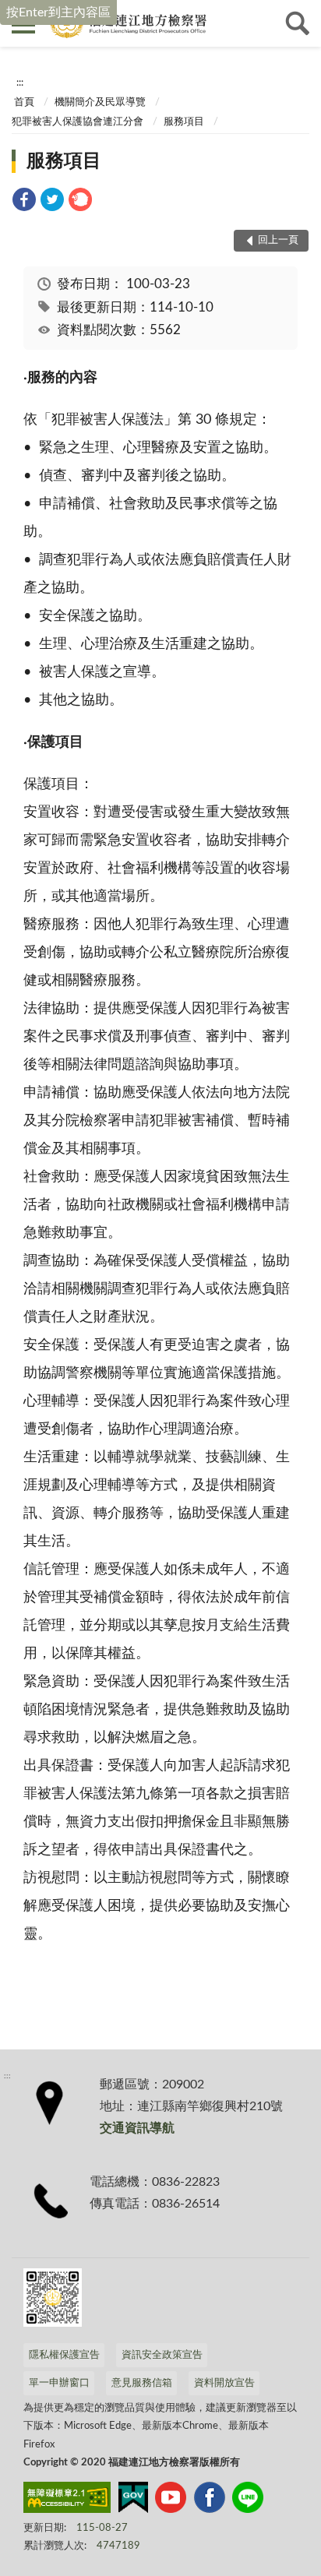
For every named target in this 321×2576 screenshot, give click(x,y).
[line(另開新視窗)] (248, 2500)
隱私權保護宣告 (64, 2355)
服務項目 (184, 122)
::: (20, 83)
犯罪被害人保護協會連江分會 (78, 122)
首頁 (24, 102)
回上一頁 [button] (278, 240)
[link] (24, 202)
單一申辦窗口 (59, 2383)
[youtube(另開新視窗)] (171, 2500)
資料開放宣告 (224, 2383)
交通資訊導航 (137, 2128)
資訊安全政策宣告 (162, 2355)
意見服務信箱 (142, 2383)
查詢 (298, 23)
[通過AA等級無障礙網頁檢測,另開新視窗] (67, 2500)
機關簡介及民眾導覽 (100, 102)
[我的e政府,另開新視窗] (133, 2500)
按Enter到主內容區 (58, 12)
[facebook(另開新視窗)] (210, 2500)
